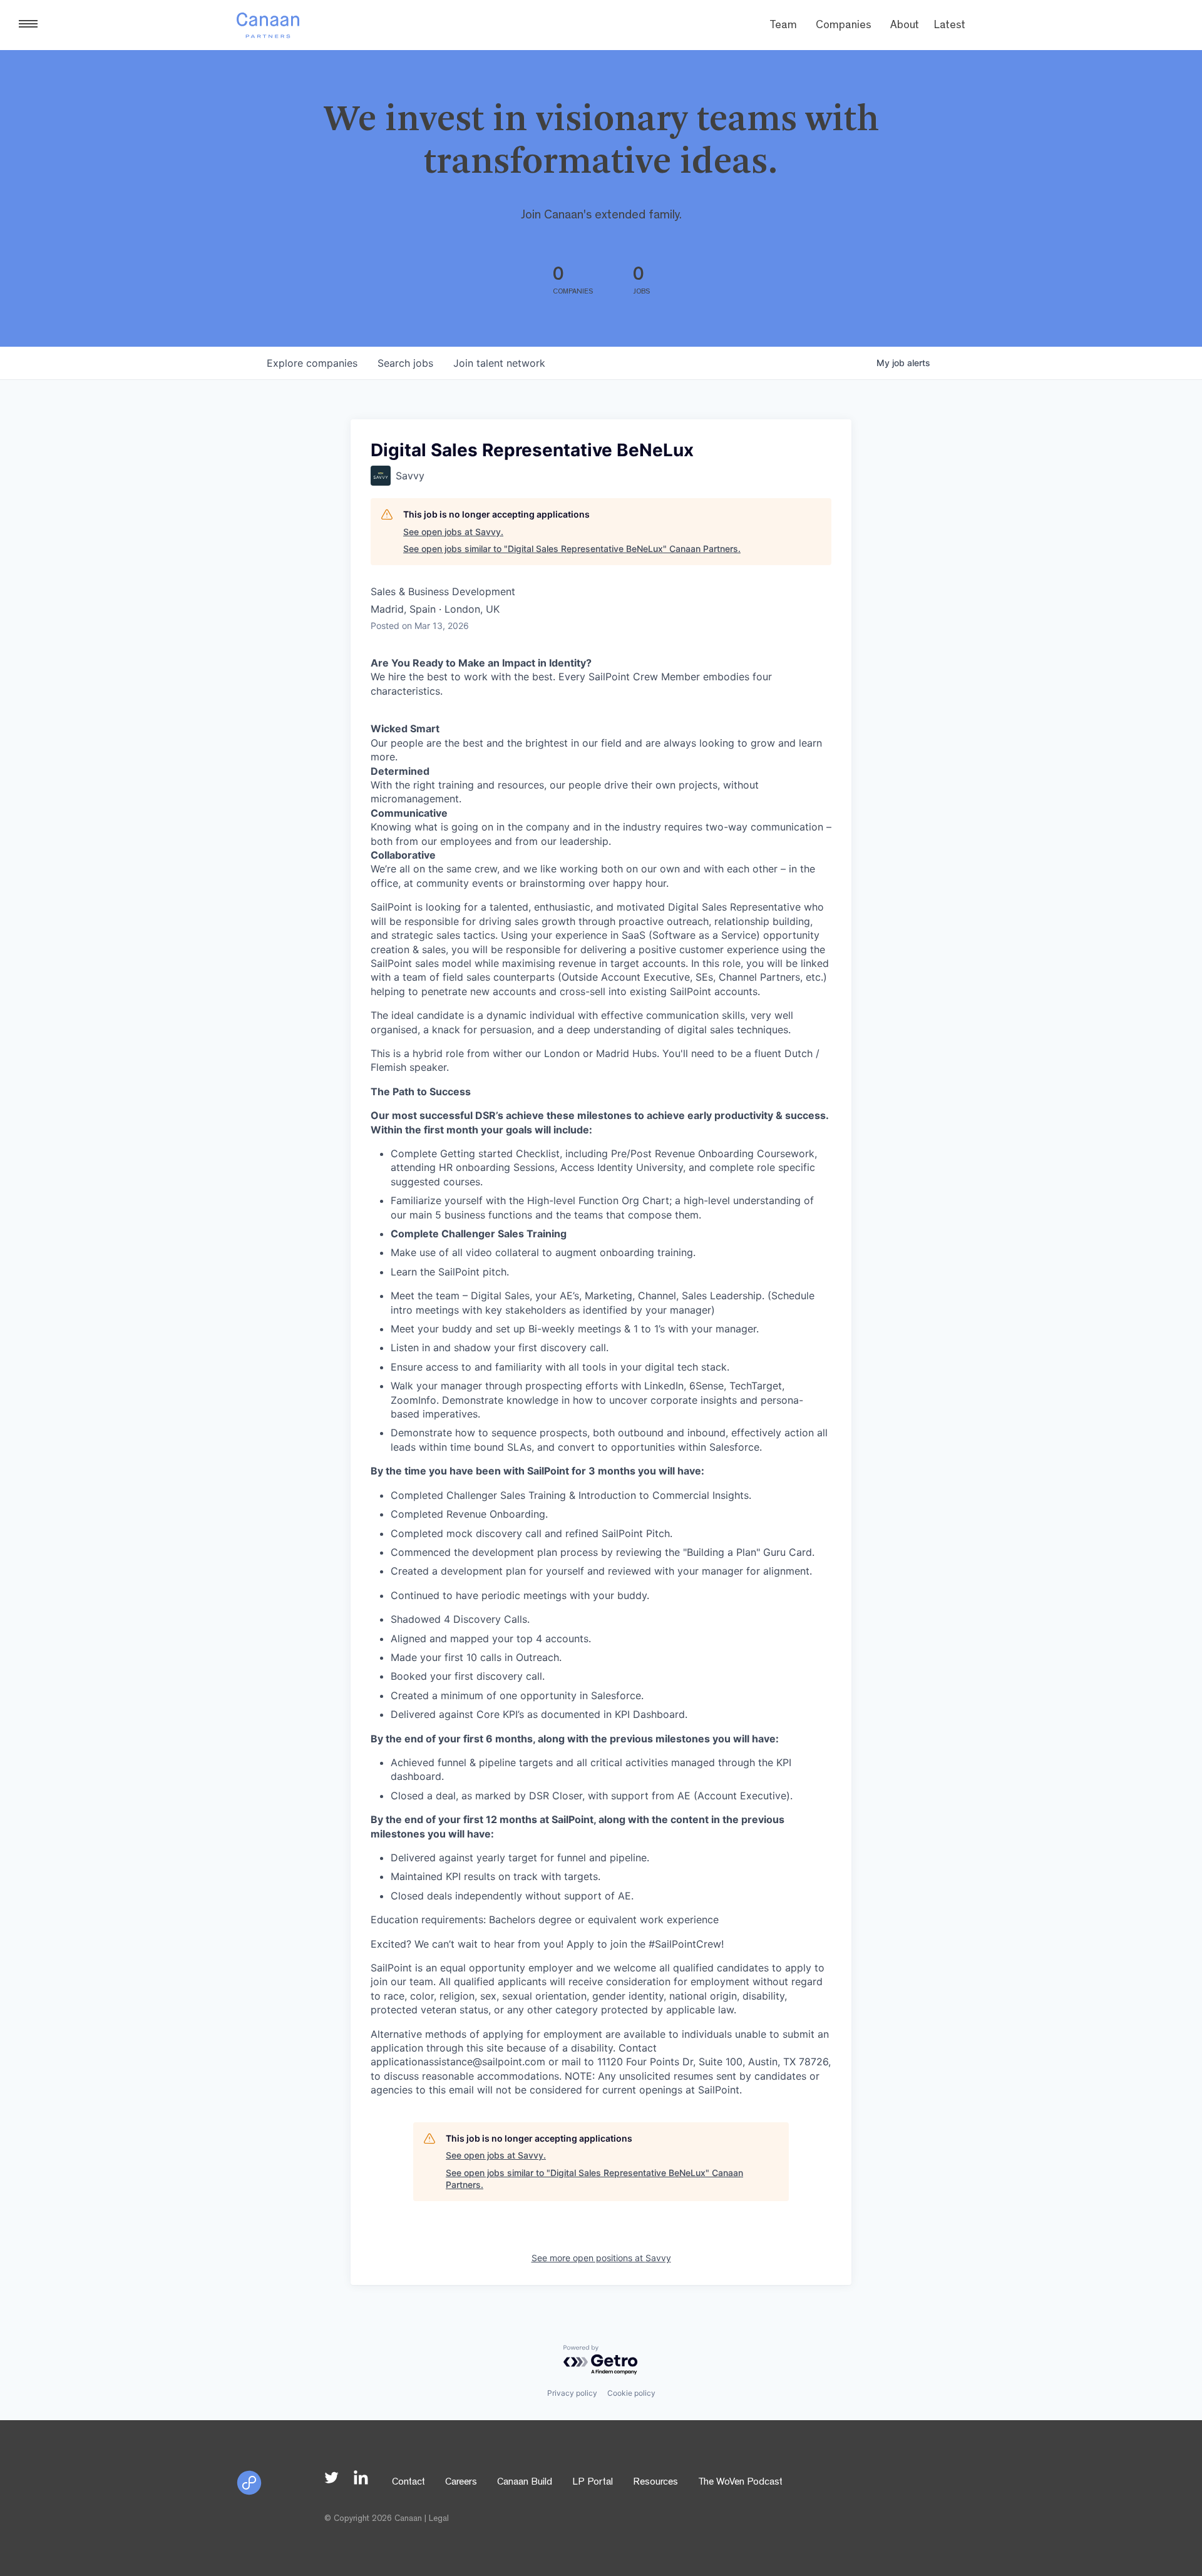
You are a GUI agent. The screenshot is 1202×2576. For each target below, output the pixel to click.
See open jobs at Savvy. (453, 532)
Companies (844, 26)
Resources (655, 2483)
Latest (950, 26)
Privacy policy (572, 2393)
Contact (408, 2483)
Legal (439, 2519)
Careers (461, 2483)
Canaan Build (525, 2483)
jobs (405, 363)
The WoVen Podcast (740, 2483)
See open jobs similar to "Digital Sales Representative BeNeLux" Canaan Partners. (572, 549)
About (905, 26)
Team (783, 26)
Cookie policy (631, 2393)
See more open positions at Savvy (601, 2258)
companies (312, 363)
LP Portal (593, 2483)
